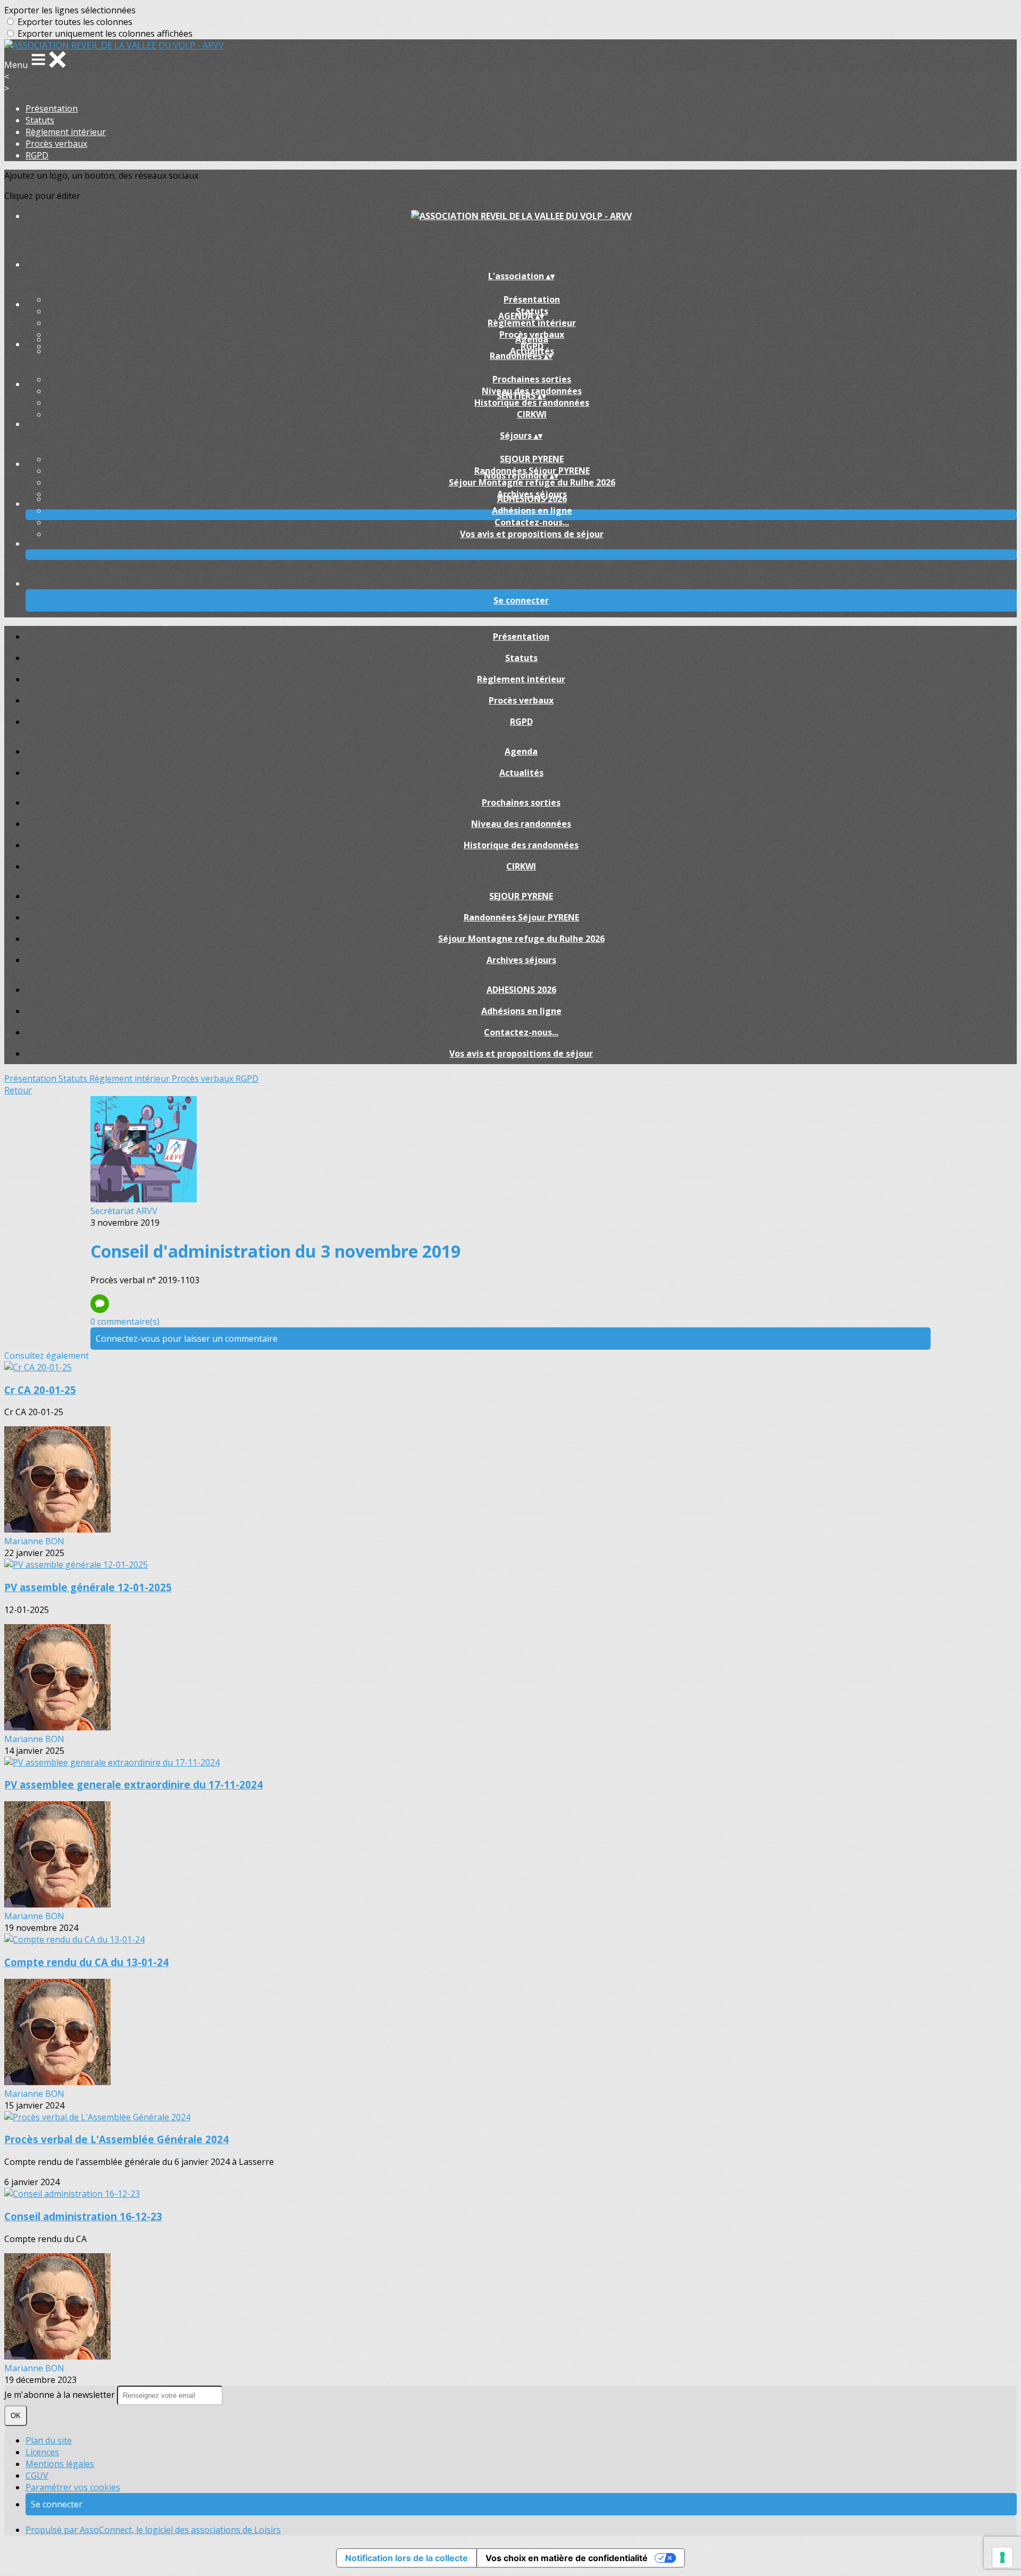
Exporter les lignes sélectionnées (70, 10)
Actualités (521, 773)
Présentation (52, 108)
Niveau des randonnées (521, 824)
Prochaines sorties (532, 379)
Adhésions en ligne (532, 511)
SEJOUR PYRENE (532, 459)
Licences (42, 2452)
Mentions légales (60, 2464)
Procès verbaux (56, 144)
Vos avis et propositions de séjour (532, 534)
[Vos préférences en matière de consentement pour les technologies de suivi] (1002, 2557)
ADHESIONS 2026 (532, 499)
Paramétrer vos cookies (73, 2487)
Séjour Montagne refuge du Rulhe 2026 (532, 482)
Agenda (532, 339)
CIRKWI (532, 414)
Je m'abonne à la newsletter (61, 2395)
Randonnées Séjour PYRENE (521, 917)
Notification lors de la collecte (407, 2558)
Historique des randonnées (532, 403)
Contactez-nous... (532, 522)
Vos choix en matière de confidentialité (567, 2558)
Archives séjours (521, 960)
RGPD (37, 155)
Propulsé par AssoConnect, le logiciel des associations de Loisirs (153, 2530)
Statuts (40, 120)
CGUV (37, 2475)
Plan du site (49, 2440)
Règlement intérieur (66, 132)
